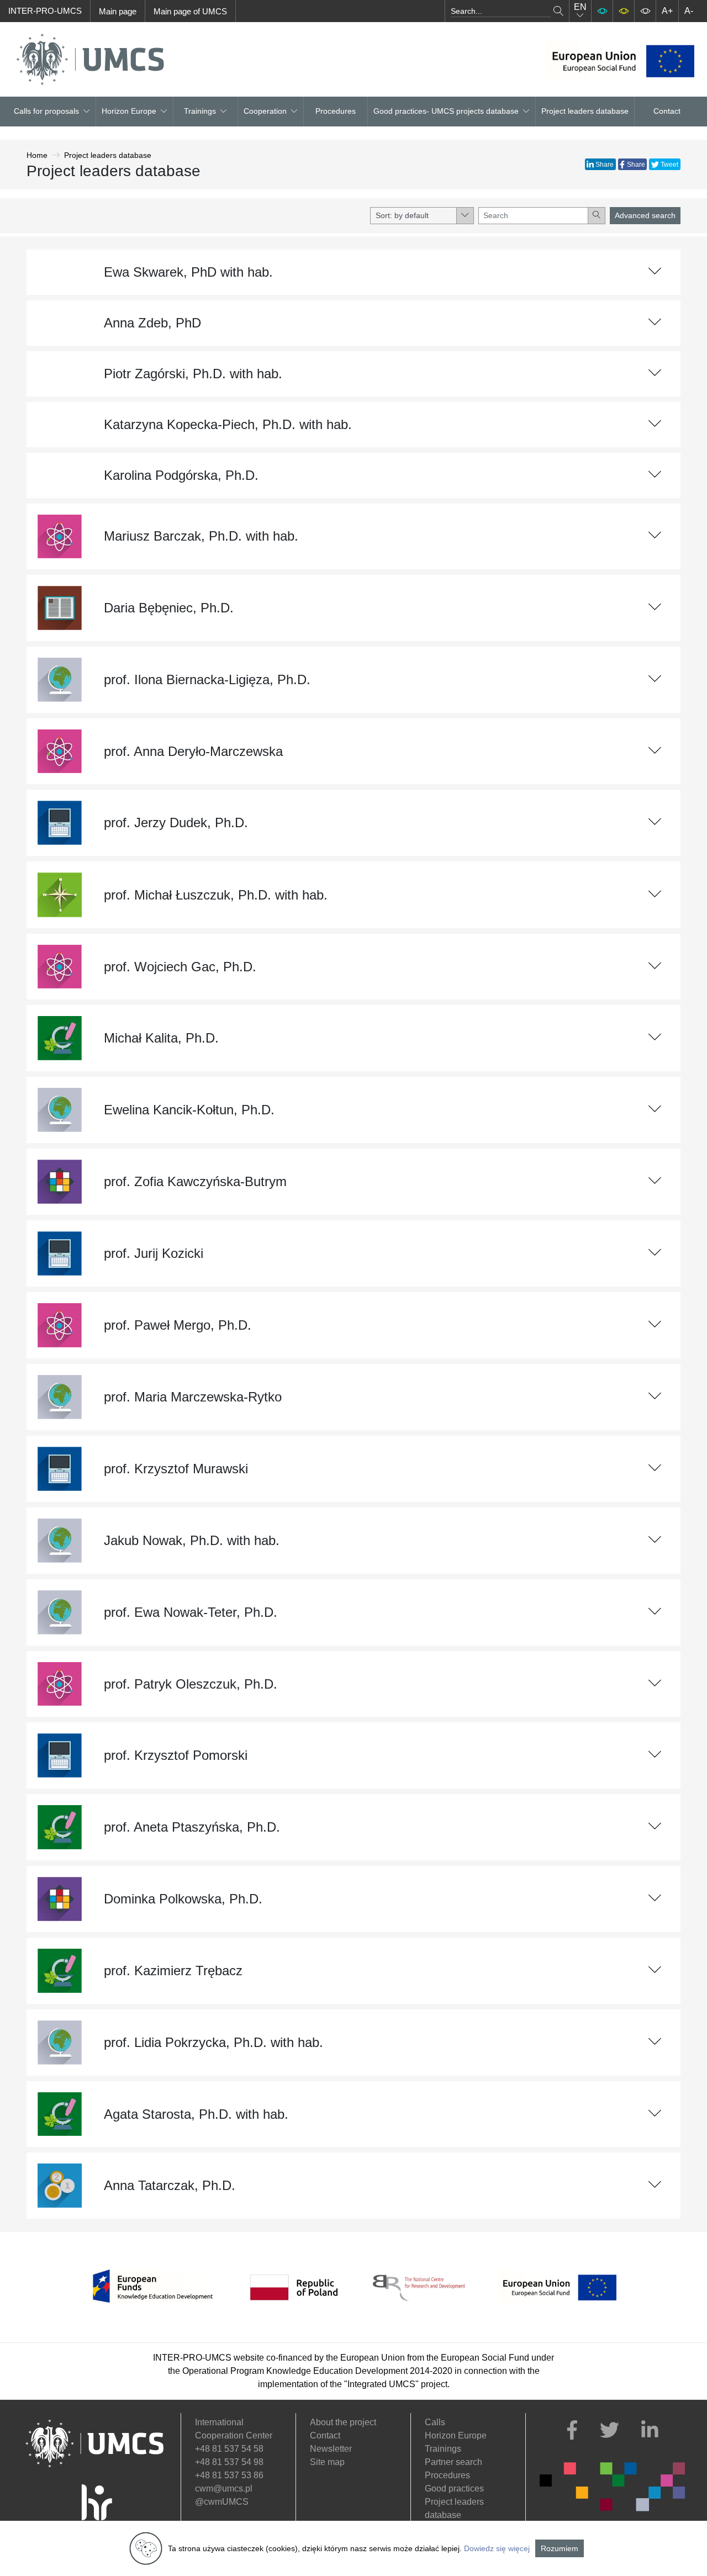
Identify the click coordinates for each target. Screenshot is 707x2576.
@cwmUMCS (222, 2502)
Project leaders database (585, 111)
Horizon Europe (456, 2435)
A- (689, 11)
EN (580, 7)
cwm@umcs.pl (224, 2488)
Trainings (200, 111)
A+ (667, 11)
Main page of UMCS (190, 11)
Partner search (453, 2462)
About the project (343, 2422)
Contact (667, 111)
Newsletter (331, 2449)
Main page (118, 11)
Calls (435, 2422)
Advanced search (645, 215)
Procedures (336, 111)
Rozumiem (560, 2548)
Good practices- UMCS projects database (446, 111)
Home (37, 155)
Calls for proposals (46, 111)
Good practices (454, 2488)
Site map (327, 2462)
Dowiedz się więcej (497, 2548)
